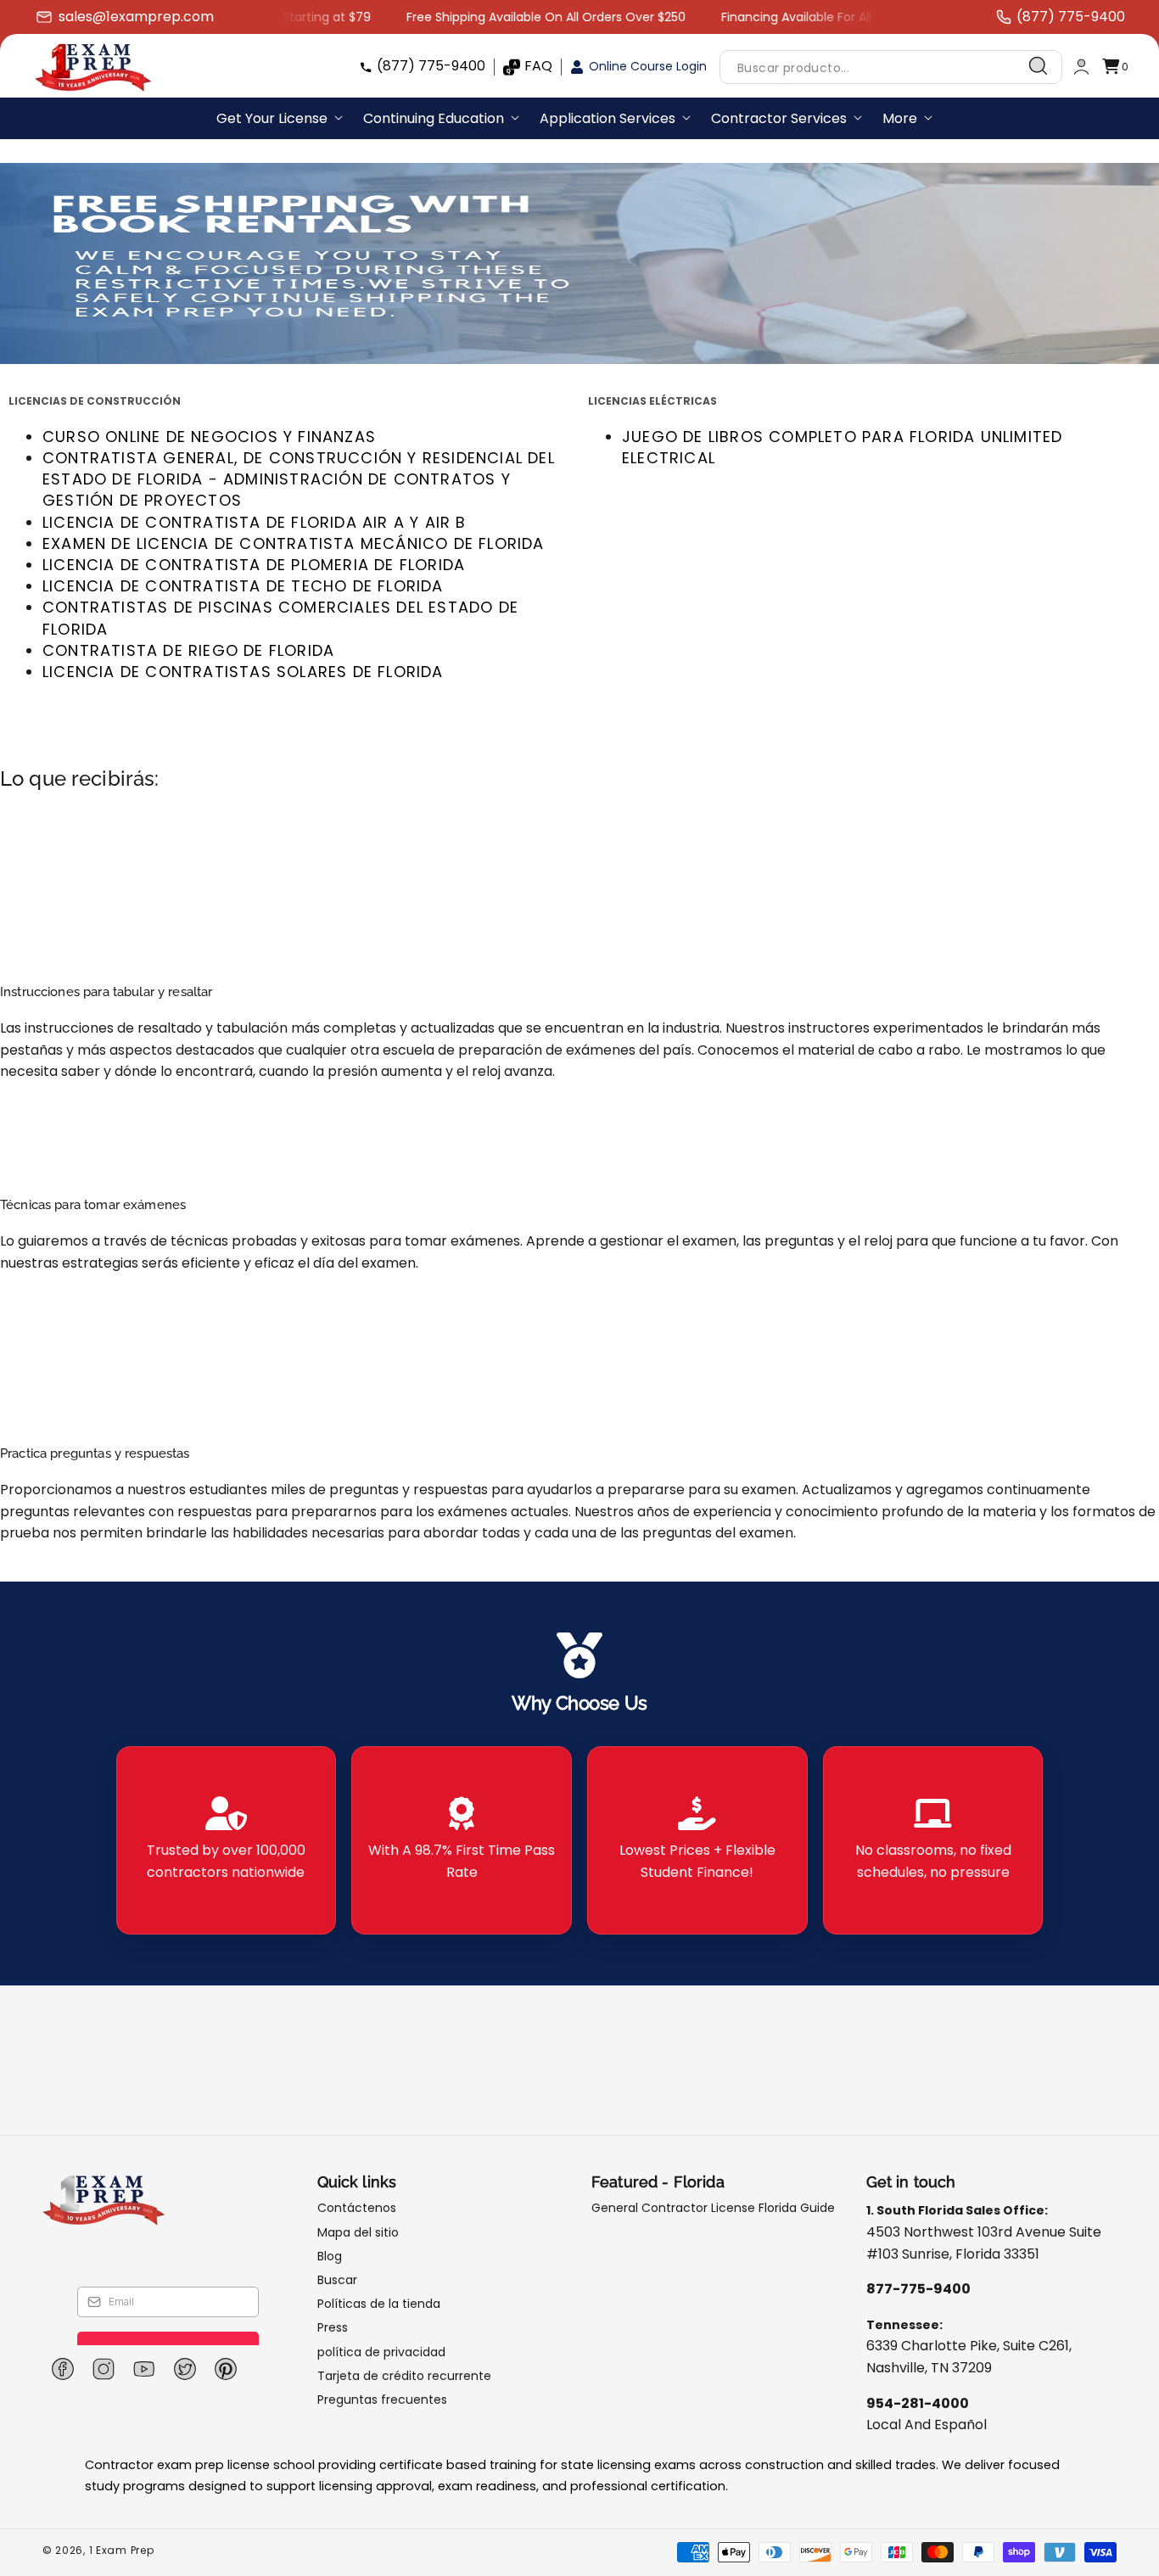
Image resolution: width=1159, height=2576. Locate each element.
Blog (330, 2256)
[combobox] (891, 67)
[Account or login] (1081, 67)
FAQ (538, 66)
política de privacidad (381, 2352)
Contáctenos (357, 2208)
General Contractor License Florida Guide (713, 2208)
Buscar (337, 2280)
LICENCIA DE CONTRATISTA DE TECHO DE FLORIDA (243, 586)
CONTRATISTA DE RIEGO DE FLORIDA (188, 650)
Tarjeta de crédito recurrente (404, 2376)
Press (333, 2327)
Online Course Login (648, 66)
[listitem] (227, 1840)
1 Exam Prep (122, 2550)
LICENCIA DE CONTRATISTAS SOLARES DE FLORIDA (243, 672)
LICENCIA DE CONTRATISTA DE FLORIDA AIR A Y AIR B (255, 522)
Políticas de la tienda (379, 2304)
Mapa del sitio (358, 2232)
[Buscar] (1039, 66)
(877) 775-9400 (431, 66)
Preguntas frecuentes (382, 2400)
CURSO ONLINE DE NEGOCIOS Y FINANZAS (209, 437)
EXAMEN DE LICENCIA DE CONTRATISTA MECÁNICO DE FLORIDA (294, 543)
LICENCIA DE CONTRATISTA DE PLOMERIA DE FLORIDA (254, 565)
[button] (1115, 67)
